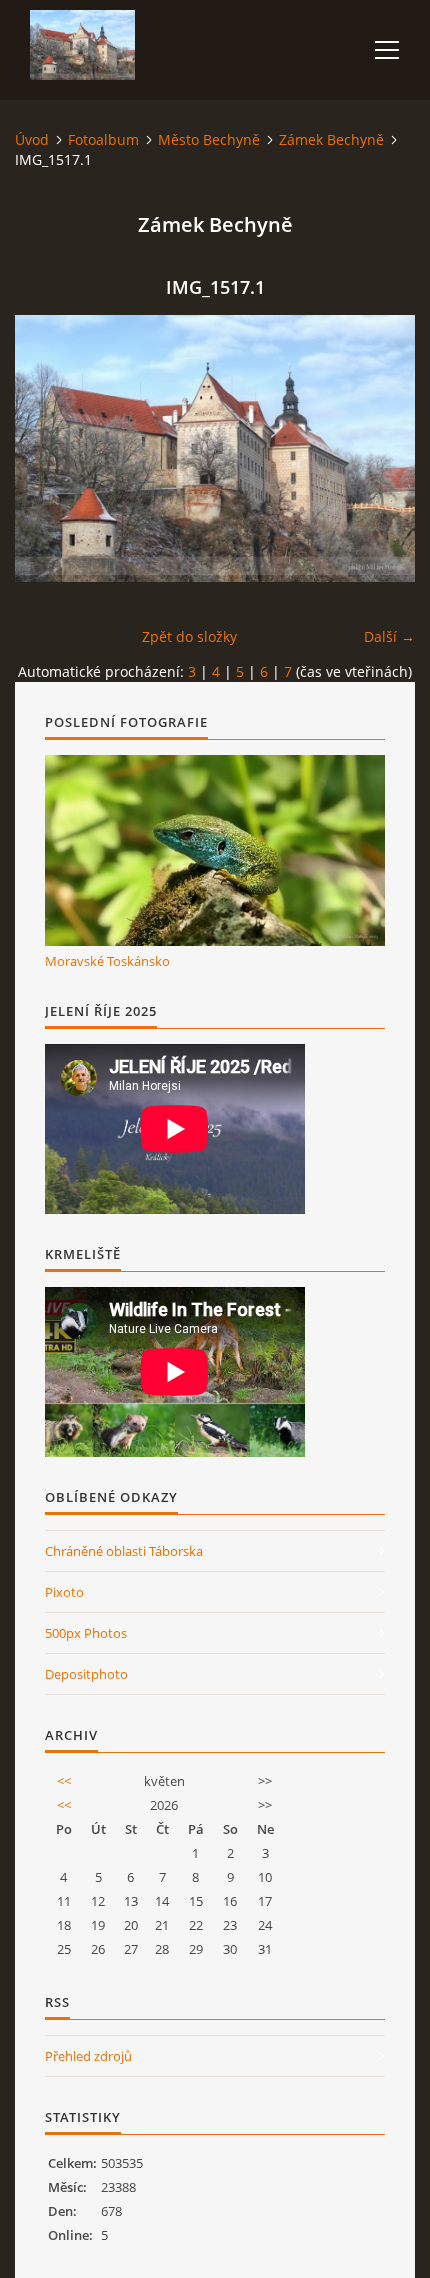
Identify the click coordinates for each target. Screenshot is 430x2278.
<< (64, 1781)
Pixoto (64, 1592)
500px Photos (86, 1633)
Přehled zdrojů (88, 2056)
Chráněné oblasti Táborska (124, 1551)
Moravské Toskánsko (107, 961)
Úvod (32, 139)
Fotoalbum (103, 139)
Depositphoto (86, 1674)
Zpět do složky (189, 636)
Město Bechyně (209, 139)
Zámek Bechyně (331, 139)
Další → (389, 636)
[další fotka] (382, 448)
